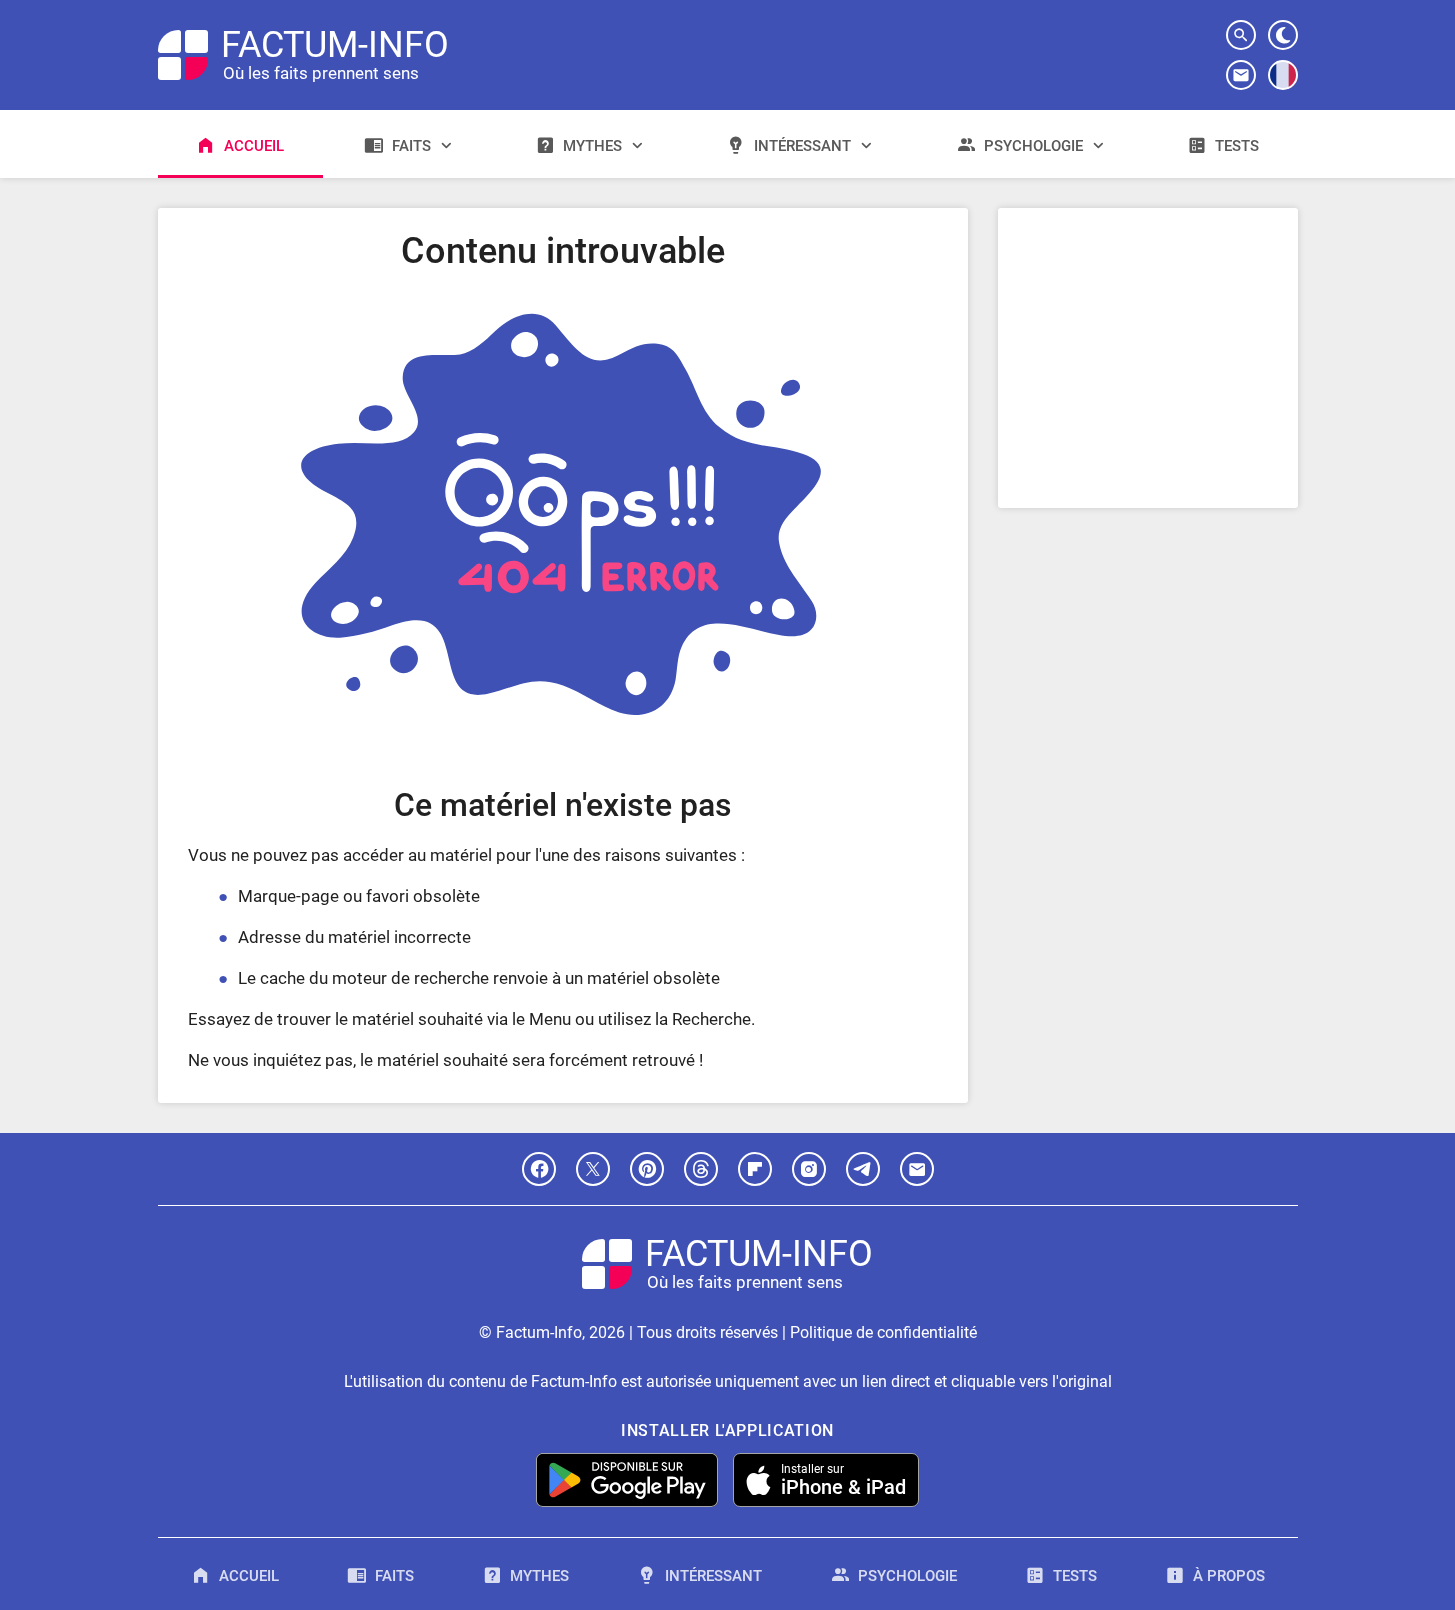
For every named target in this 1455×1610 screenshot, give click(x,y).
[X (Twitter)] (593, 1169)
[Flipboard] (755, 1169)
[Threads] (701, 1169)
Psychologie (1033, 146)
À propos (1229, 1576)
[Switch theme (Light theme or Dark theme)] (1283, 35)
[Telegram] (863, 1169)
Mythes (592, 146)
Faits (411, 146)
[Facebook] (539, 1169)
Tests (1237, 146)
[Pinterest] (647, 1169)
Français (1283, 89)
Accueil (254, 146)
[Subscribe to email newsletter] (1241, 75)
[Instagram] (809, 1169)
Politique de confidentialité (883, 1332)
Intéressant (802, 146)
